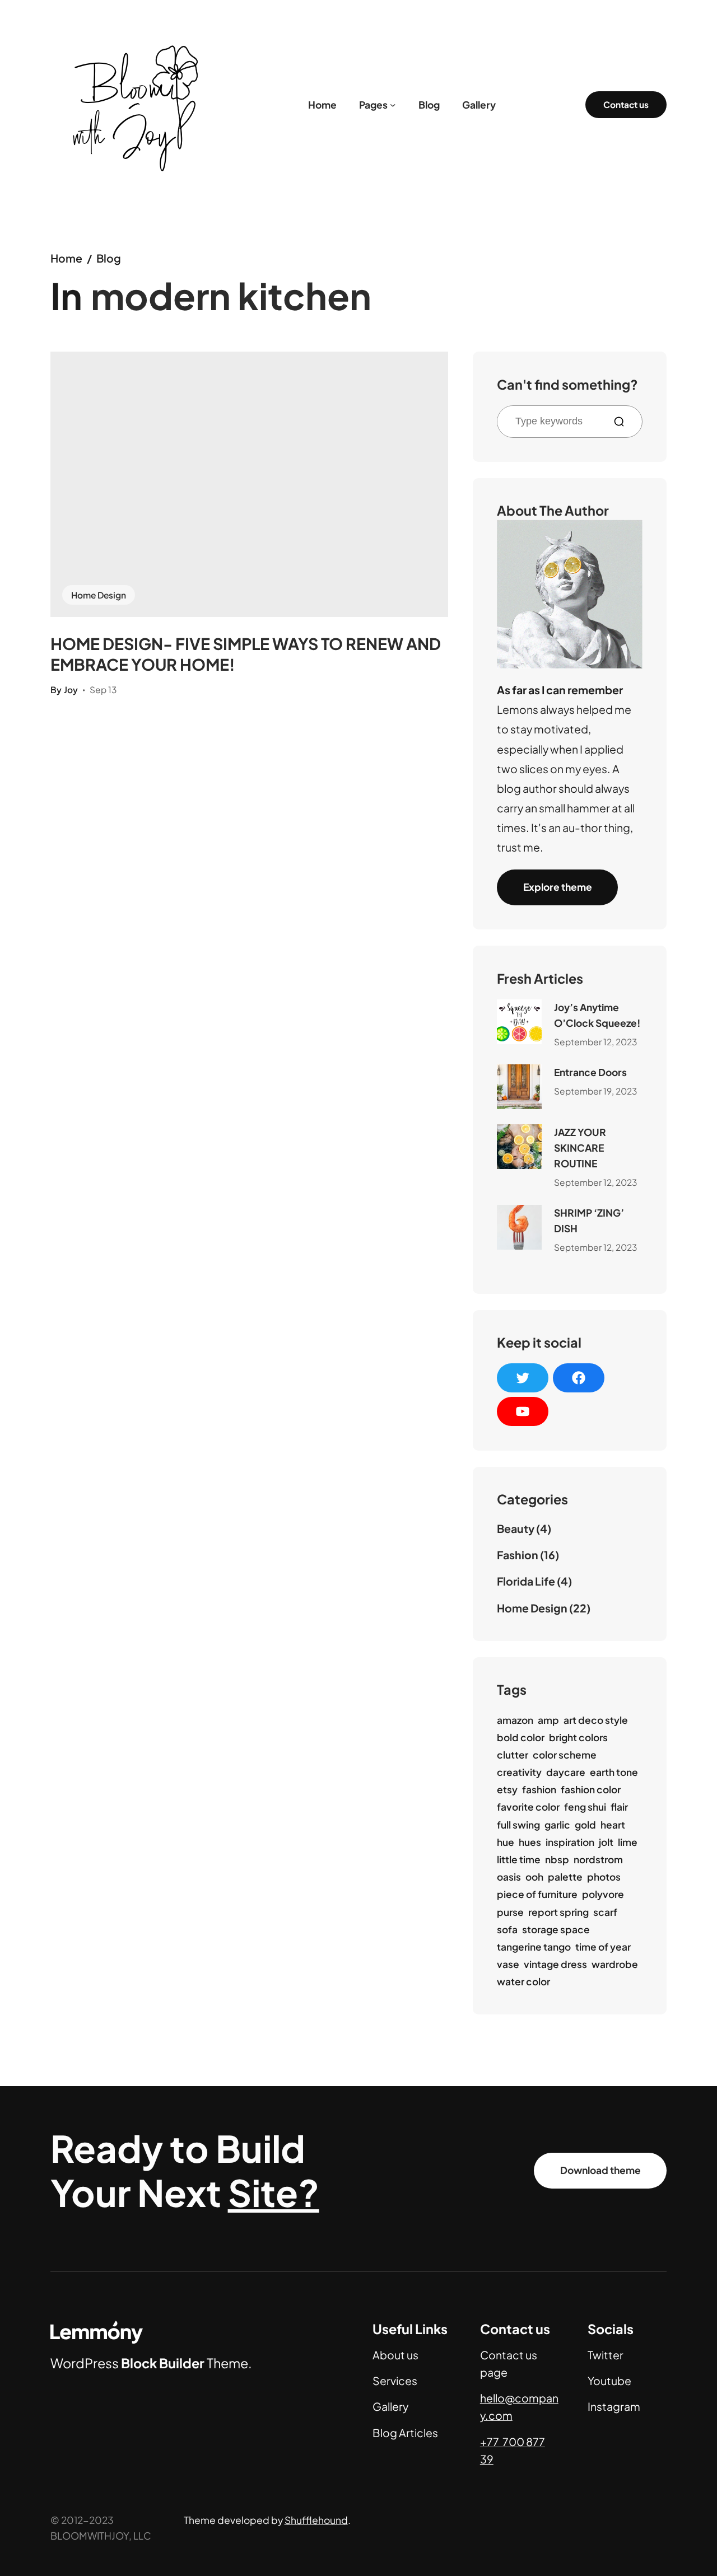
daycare (566, 1772)
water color (523, 1981)
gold (585, 1825)
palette (565, 1877)
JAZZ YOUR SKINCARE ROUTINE (580, 1148)
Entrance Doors (590, 1072)
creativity (519, 1772)
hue (506, 1842)
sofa (507, 1929)
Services (395, 2381)
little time (519, 1859)
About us (395, 2355)
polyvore (603, 1894)
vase (508, 1964)
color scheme (565, 1755)
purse (510, 1912)
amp (548, 1720)
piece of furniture (537, 1894)
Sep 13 (103, 689)
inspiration (570, 1842)
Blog (109, 258)
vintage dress (555, 1964)
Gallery (390, 2406)
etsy (507, 1789)
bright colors (578, 1737)
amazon (515, 1720)
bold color (521, 1737)
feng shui (585, 1807)
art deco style (596, 1720)
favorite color (528, 1807)
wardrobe (615, 1964)
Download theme (600, 2170)
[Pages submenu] (393, 105)
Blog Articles (405, 2433)
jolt (606, 1842)
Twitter (606, 2355)
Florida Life (526, 1581)
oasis (509, 1877)
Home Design (99, 595)
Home (66, 258)
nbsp (557, 1859)
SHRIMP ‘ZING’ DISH (589, 1221)
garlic (557, 1825)
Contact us (626, 104)
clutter (513, 1755)
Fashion (518, 1555)
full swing (518, 1825)
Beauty (516, 1528)
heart (613, 1825)
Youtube (609, 2381)
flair (619, 1807)
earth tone (614, 1772)
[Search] (623, 422)
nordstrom (598, 1859)
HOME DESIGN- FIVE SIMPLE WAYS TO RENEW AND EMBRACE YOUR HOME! (246, 654)
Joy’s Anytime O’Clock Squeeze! (597, 1015)
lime (628, 1842)
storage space (556, 1929)
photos (604, 1877)
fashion (539, 1789)
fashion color (591, 1789)
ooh (534, 1877)
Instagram (614, 2406)
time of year (603, 1947)
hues (530, 1842)
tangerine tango (534, 1947)
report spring (558, 1912)
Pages (373, 105)
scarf (605, 1912)
